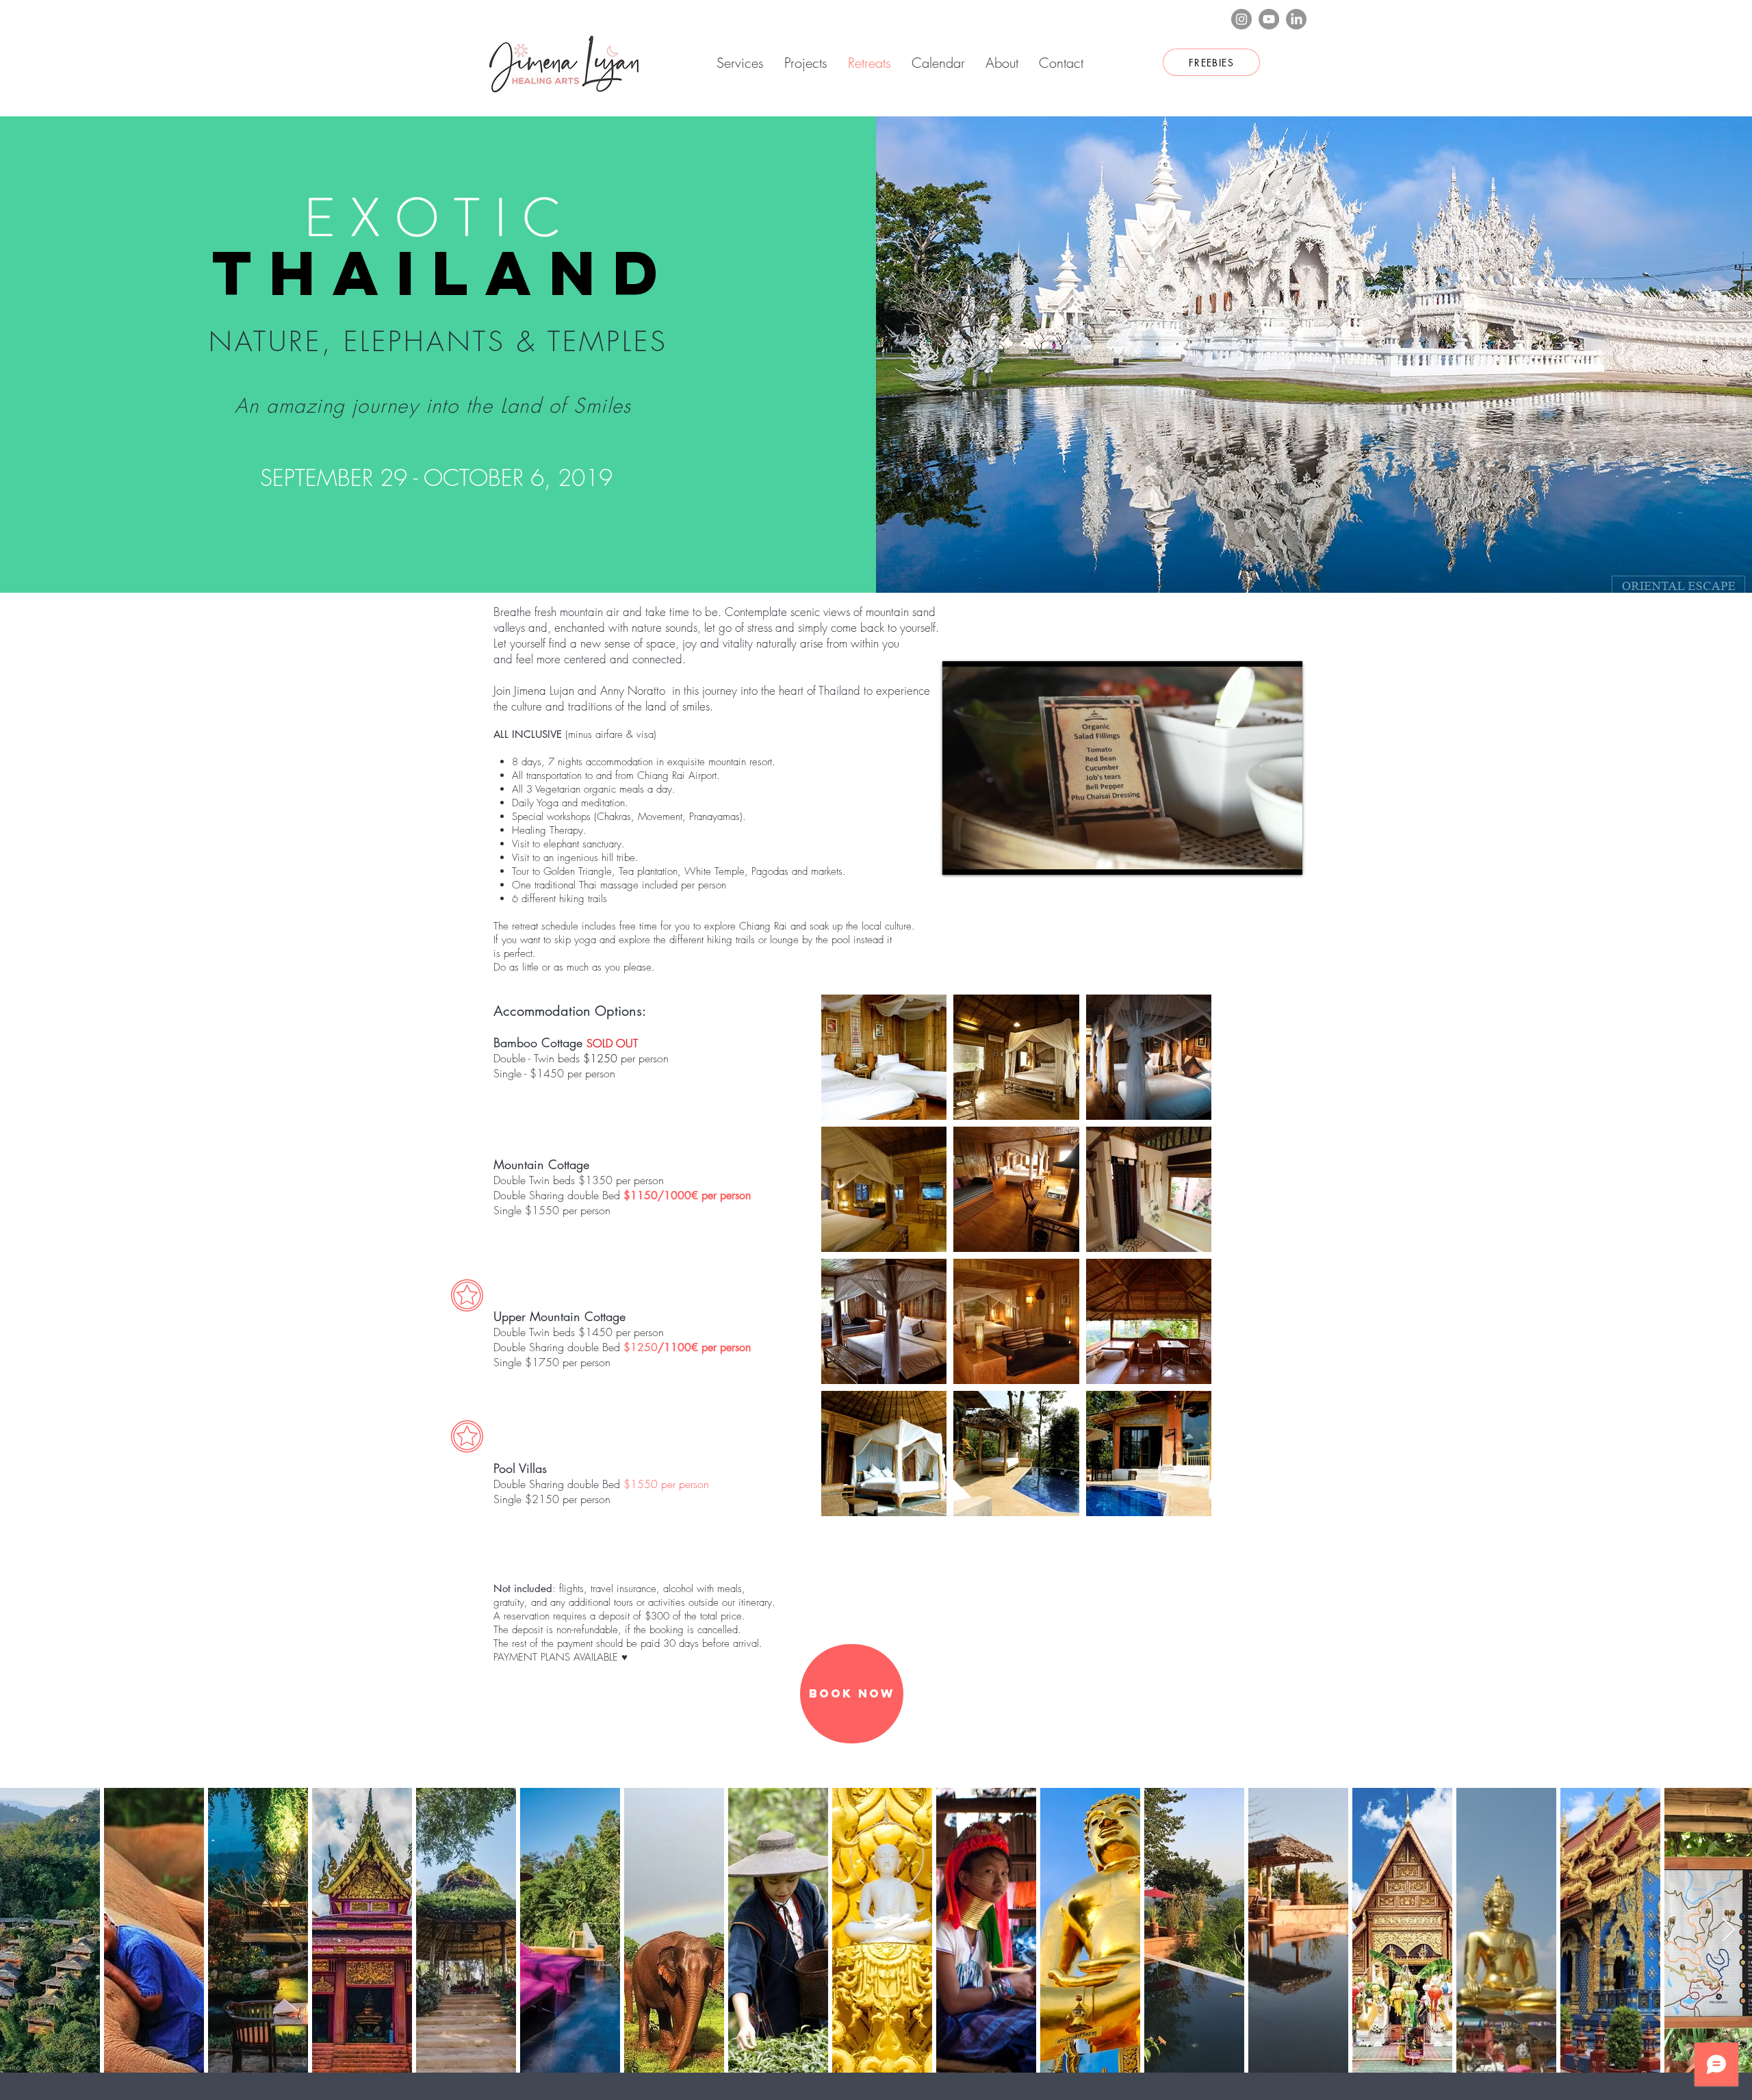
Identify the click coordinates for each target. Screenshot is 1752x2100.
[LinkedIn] (1296, 19)
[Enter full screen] (1284, 856)
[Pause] (960, 856)
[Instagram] (1241, 19)
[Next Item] (1728, 1931)
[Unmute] (983, 856)
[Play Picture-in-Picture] (1261, 856)
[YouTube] (1269, 19)
